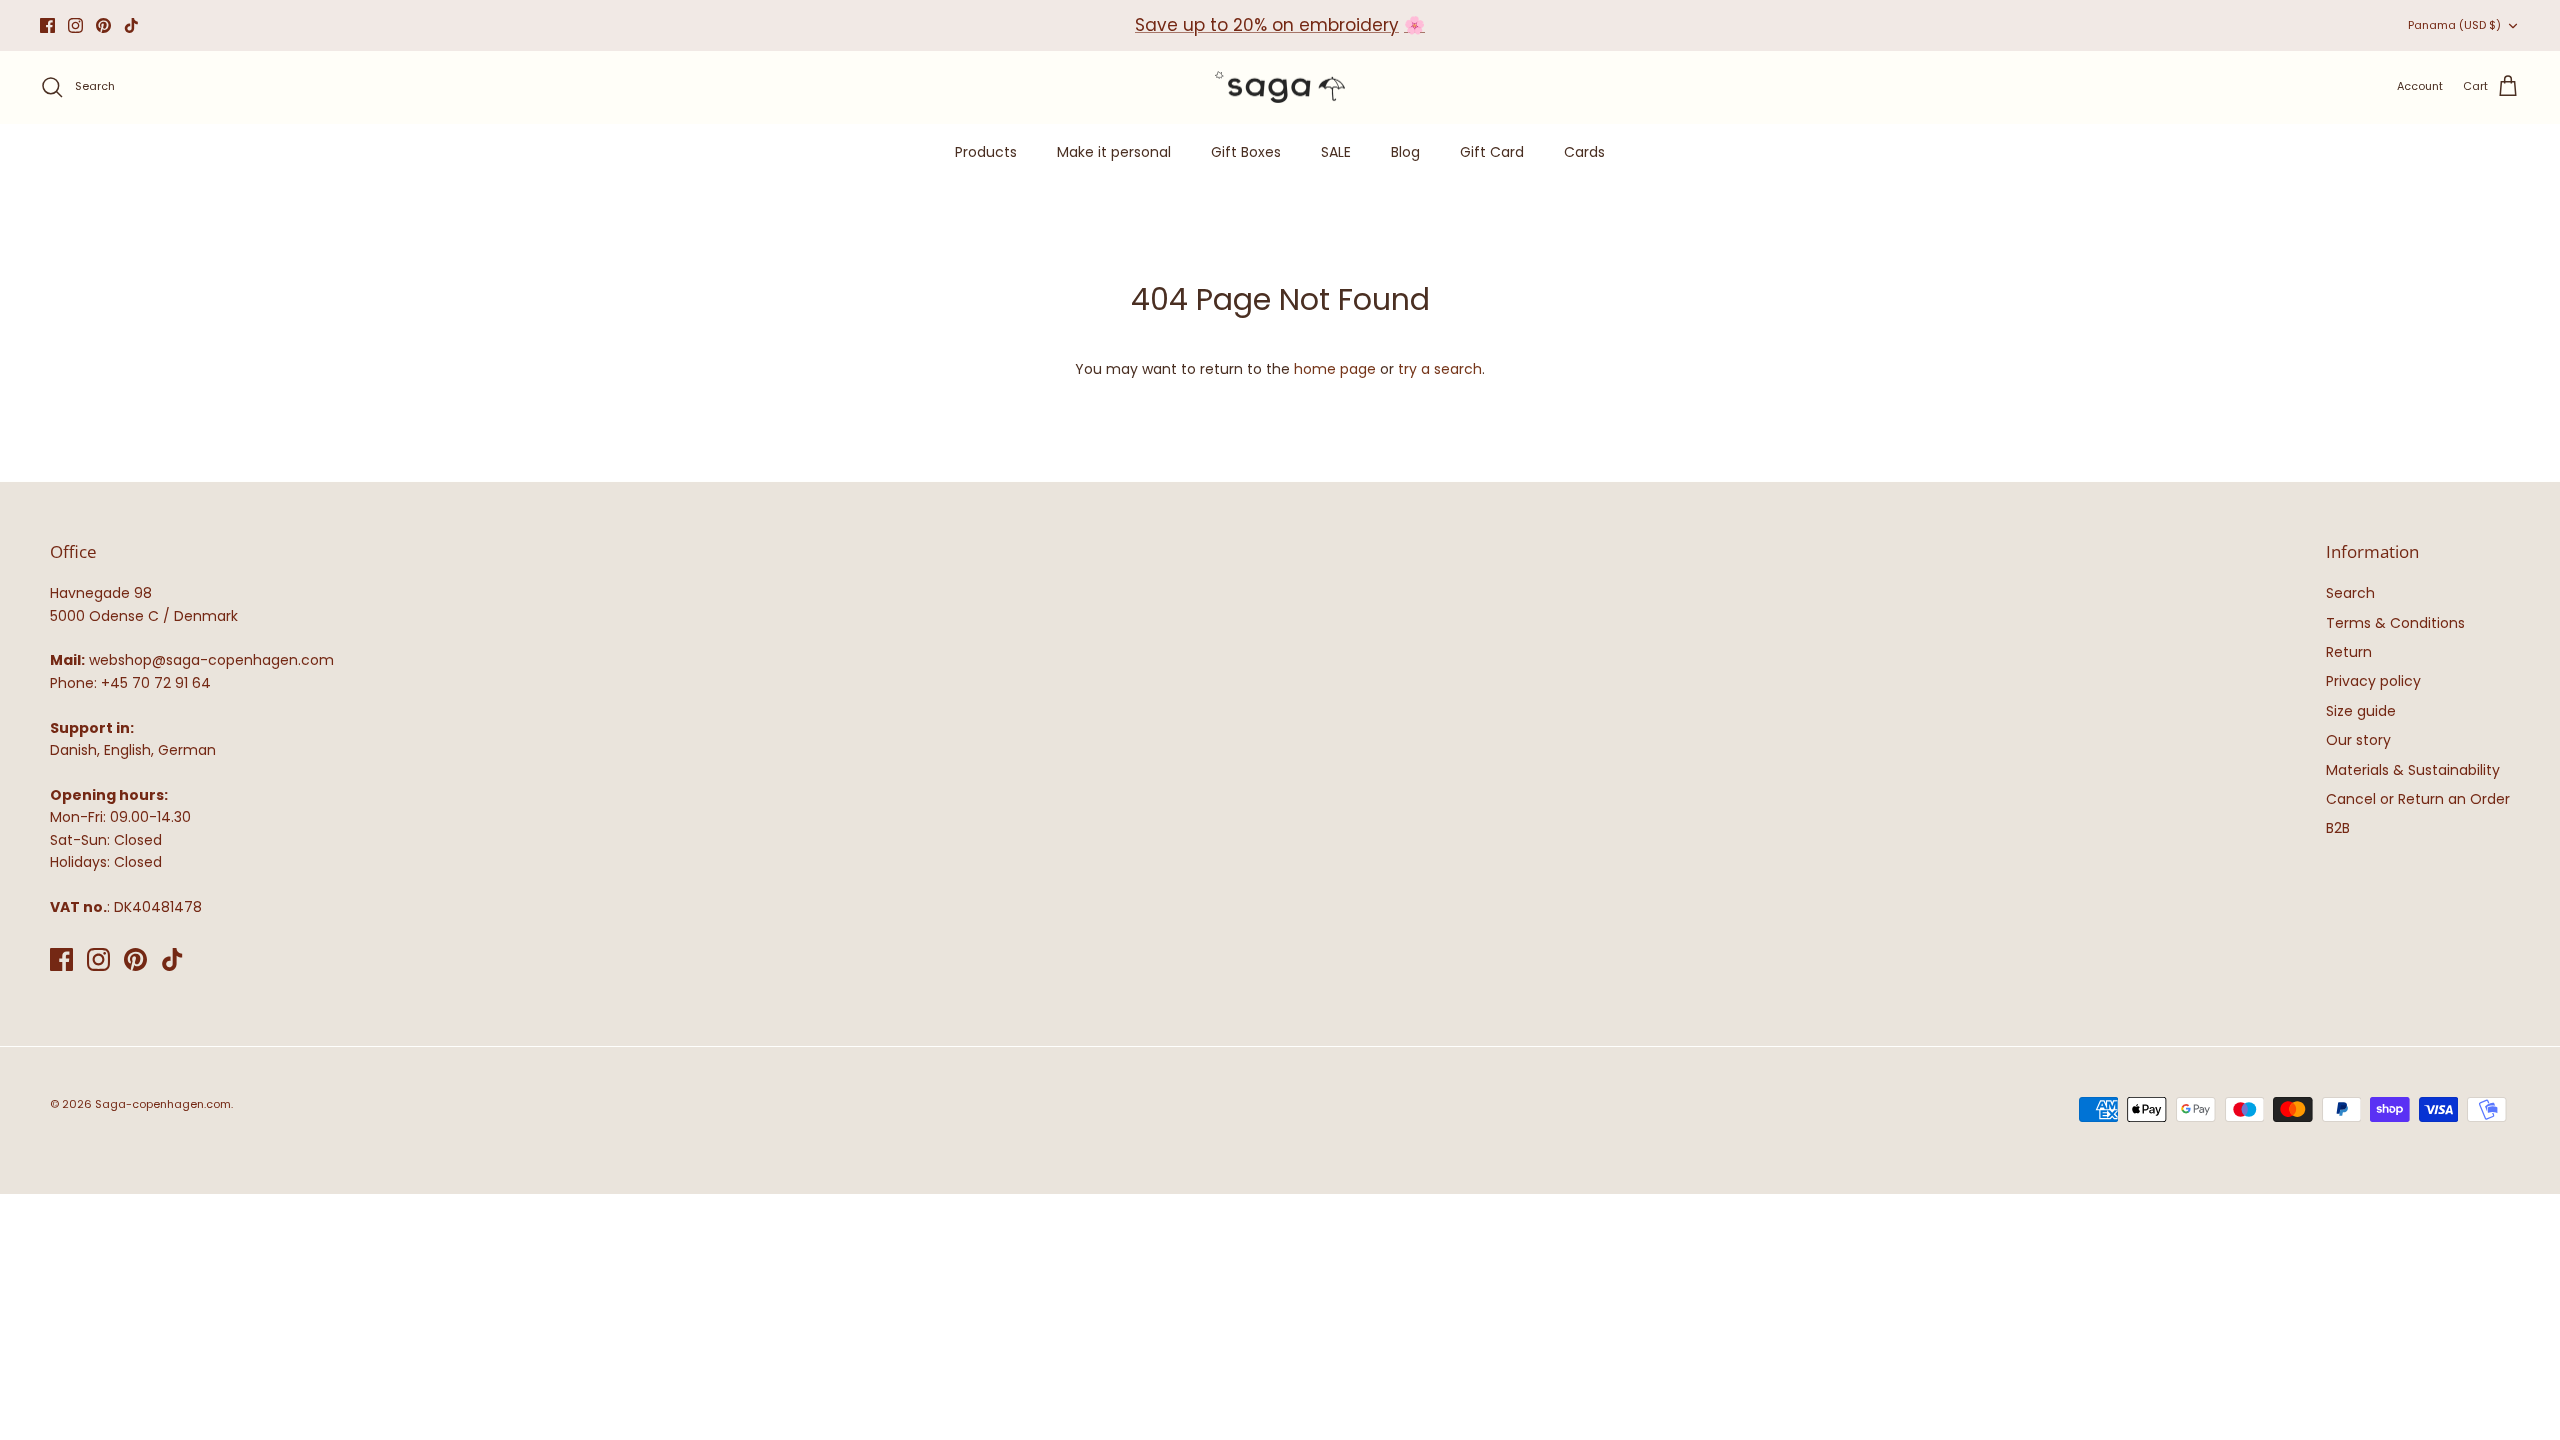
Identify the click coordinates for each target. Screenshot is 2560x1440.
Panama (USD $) (2454, 25)
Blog (1405, 152)
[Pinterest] (103, 25)
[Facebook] (47, 25)
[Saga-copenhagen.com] (1280, 87)
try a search (1440, 369)
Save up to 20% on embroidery (1267, 25)
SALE (1336, 152)
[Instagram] (75, 25)
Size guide (2361, 711)
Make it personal (1114, 152)
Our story (2358, 740)
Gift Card (1492, 152)
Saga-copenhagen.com (163, 1104)
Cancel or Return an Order (2418, 799)
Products (986, 152)
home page (1335, 369)
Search (2350, 593)
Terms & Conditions (2395, 623)
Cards (1584, 152)
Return (2349, 652)
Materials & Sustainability (2413, 770)
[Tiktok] (131, 25)
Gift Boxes (1246, 152)
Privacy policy (2373, 681)
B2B (2338, 828)
